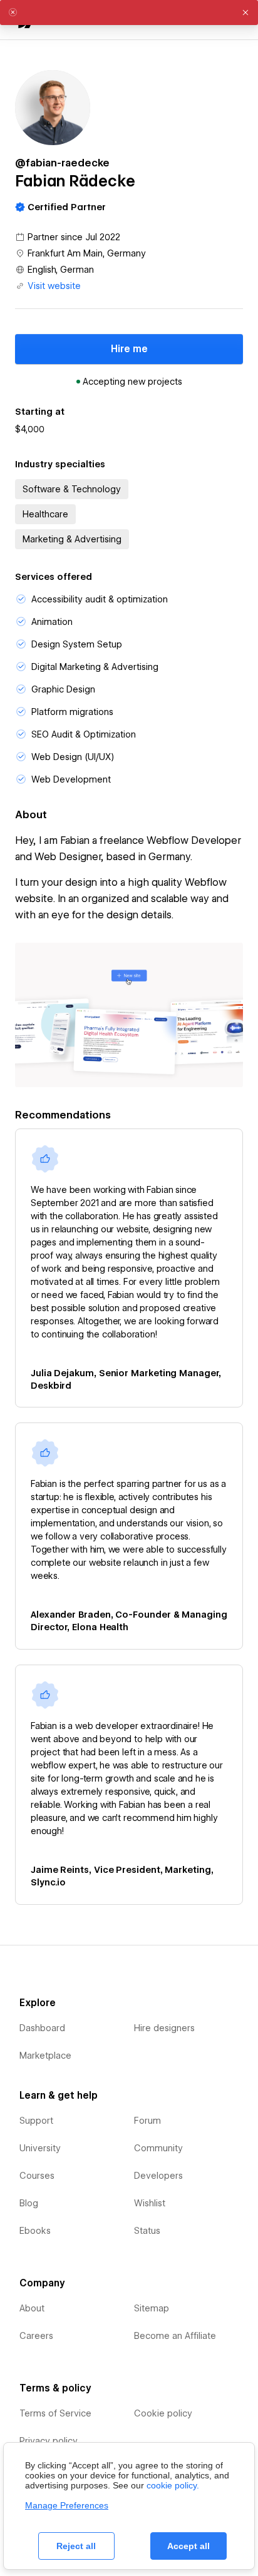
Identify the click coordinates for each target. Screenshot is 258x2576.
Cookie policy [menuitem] (163, 2413)
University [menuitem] (40, 2148)
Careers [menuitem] (36, 2336)
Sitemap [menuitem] (152, 2308)
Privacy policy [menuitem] (49, 2441)
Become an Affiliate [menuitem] (175, 2336)
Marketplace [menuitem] (45, 2056)
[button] (245, 13)
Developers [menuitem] (158, 2176)
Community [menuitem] (158, 2148)
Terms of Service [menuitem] (55, 2413)
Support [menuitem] (36, 2121)
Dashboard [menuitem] (42, 2028)
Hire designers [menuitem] (164, 2028)
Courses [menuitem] (37, 2176)
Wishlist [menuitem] (150, 2203)
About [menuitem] (32, 2308)
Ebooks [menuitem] (35, 2231)
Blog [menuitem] (29, 2203)
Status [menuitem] (147, 2231)
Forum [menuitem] (147, 2121)
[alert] (129, 13)
